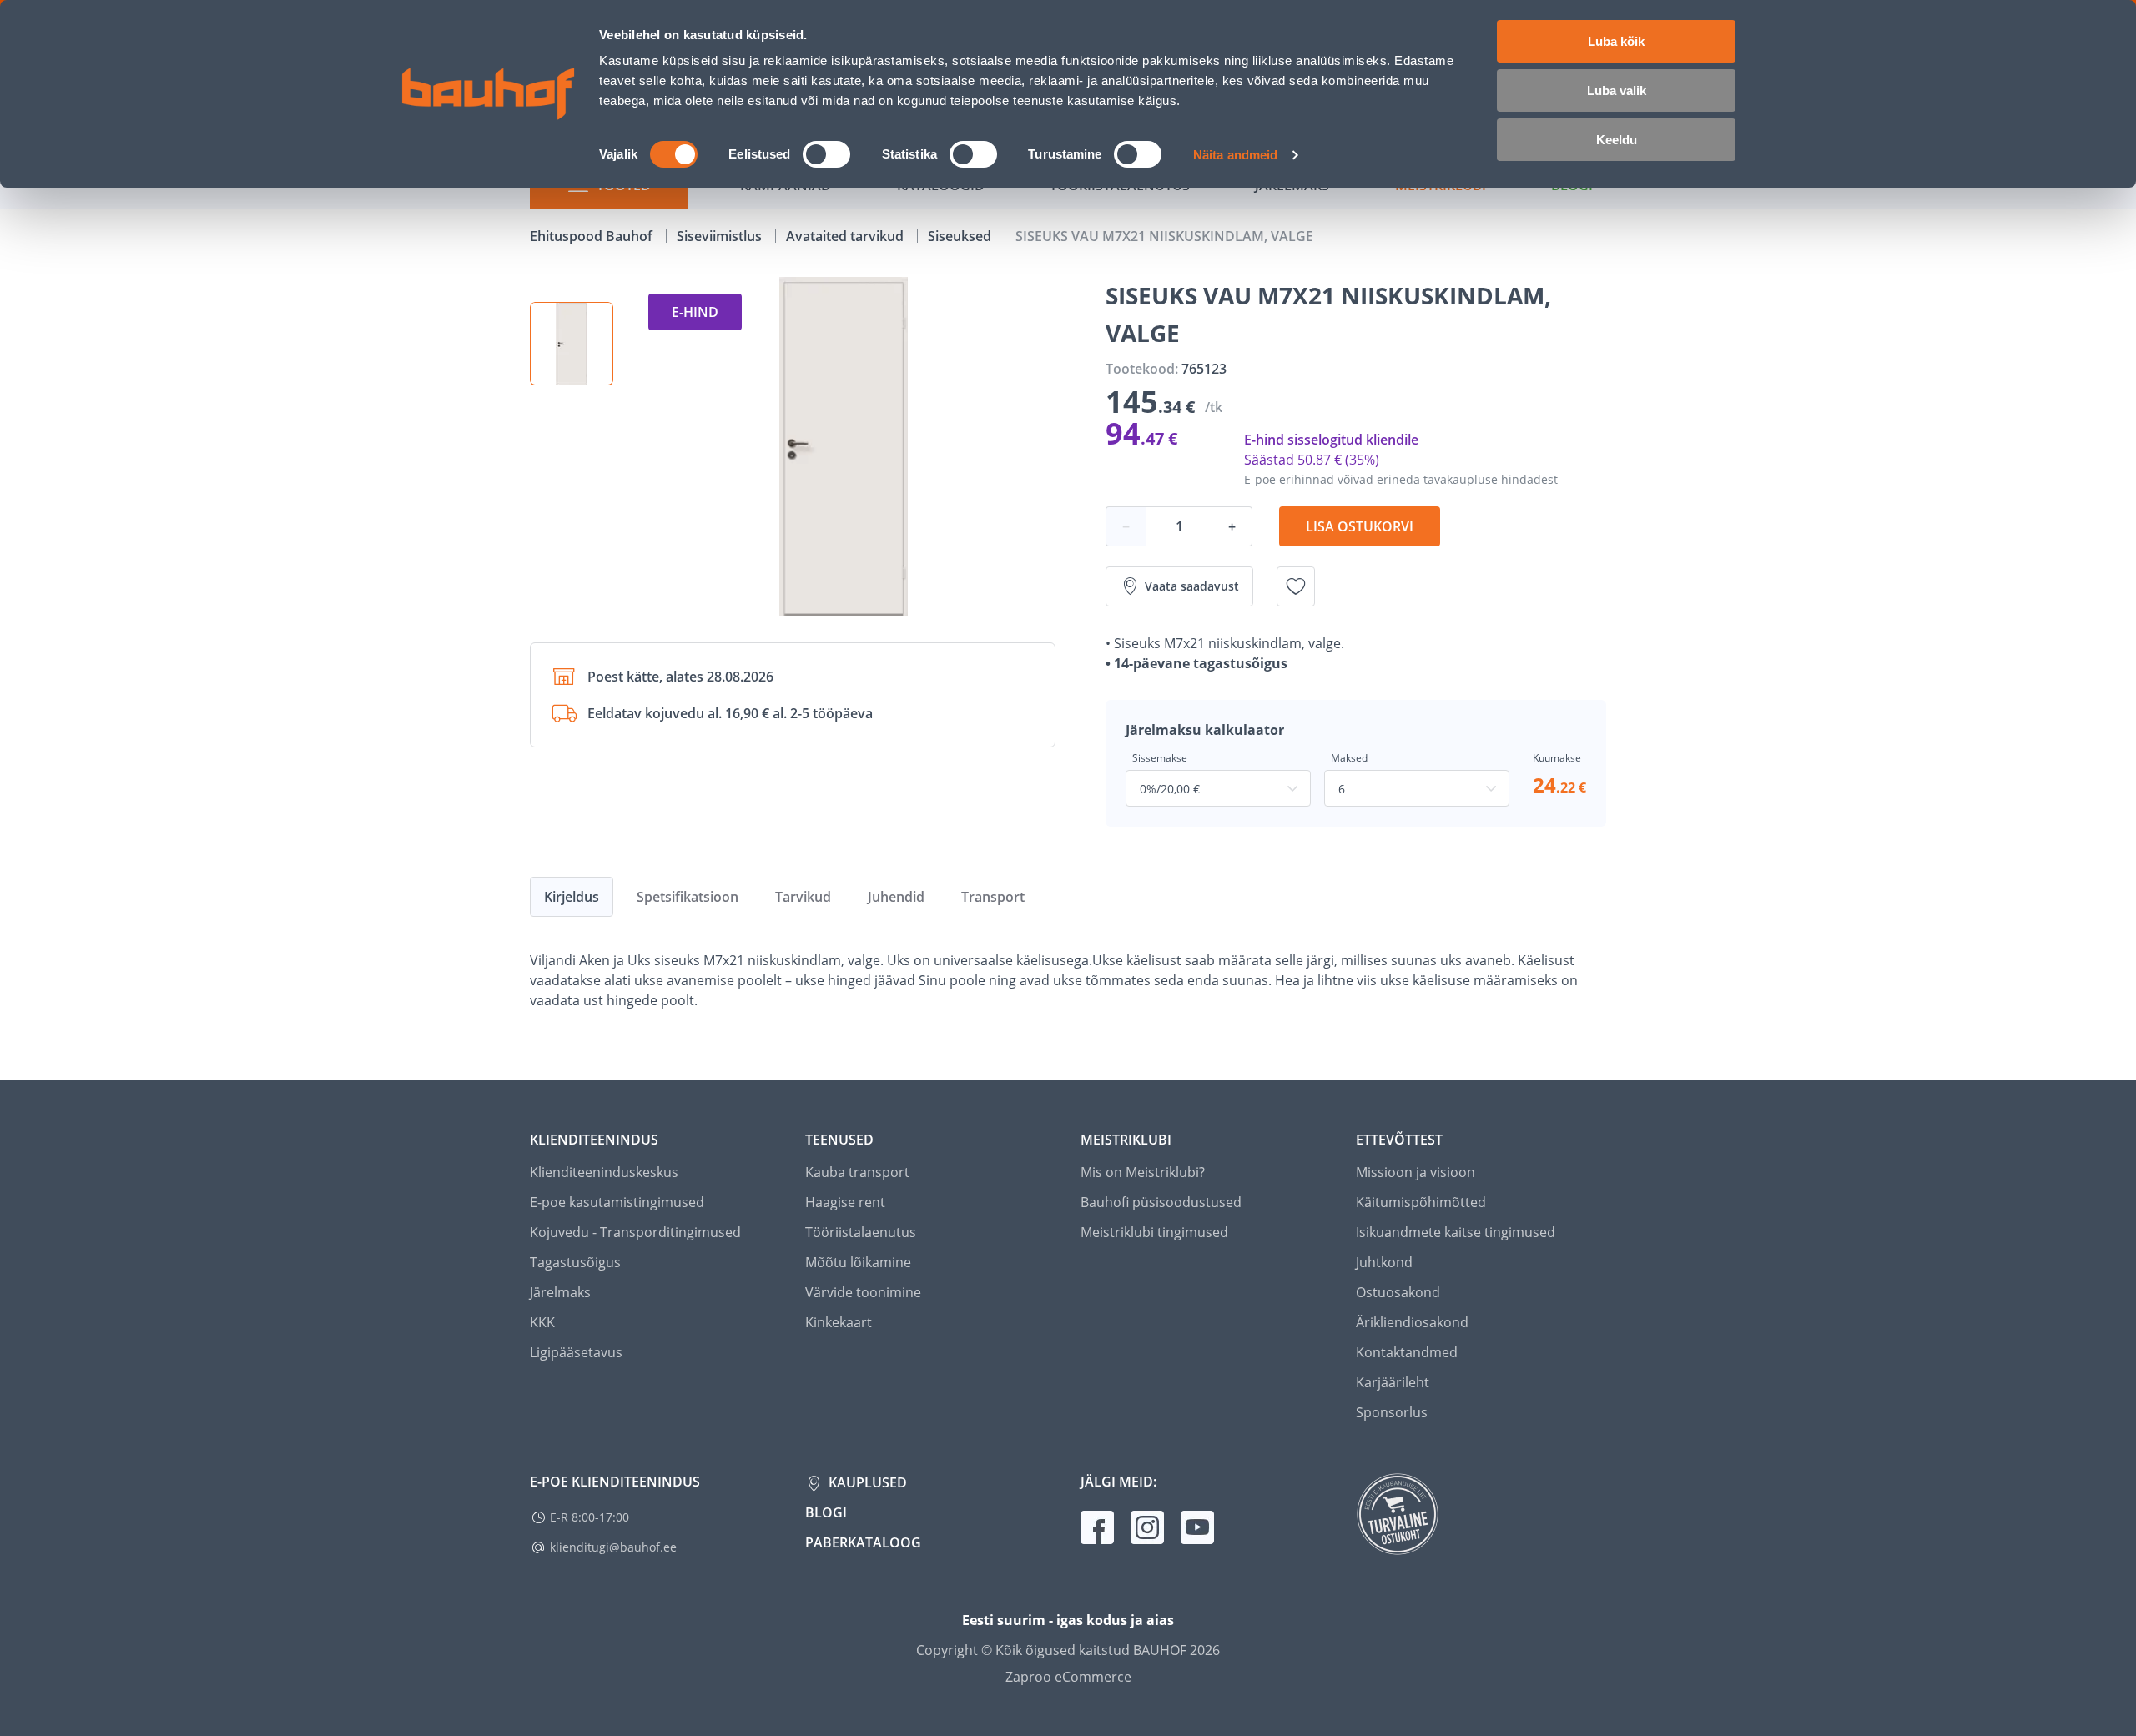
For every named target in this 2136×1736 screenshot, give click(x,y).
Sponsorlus (1392, 1412)
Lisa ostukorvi (1360, 526)
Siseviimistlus (721, 236)
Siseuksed (961, 236)
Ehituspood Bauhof (593, 236)
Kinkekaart (839, 1322)
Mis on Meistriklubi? (1143, 1172)
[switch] (826, 154)
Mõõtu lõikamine (858, 1262)
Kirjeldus (572, 897)
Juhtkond (1384, 1262)
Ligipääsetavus (576, 1352)
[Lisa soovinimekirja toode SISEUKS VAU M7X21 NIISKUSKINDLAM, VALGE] (1296, 586)
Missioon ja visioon (1416, 1172)
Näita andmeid (1235, 155)
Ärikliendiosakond (1412, 1322)
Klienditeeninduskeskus (604, 1172)
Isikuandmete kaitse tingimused (1456, 1232)
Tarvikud (803, 897)
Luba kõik (1616, 41)
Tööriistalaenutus (861, 1232)
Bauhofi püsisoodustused (1161, 1202)
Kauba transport (857, 1172)
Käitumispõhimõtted (1421, 1202)
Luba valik (1617, 91)
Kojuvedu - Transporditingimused (635, 1232)
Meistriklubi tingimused (1154, 1232)
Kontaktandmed (1407, 1352)
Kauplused (866, 1482)
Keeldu (1617, 140)
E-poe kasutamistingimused (617, 1202)
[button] (572, 344)
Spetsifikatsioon (688, 897)
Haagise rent (845, 1202)
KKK (542, 1322)
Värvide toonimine (863, 1292)
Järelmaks (560, 1292)
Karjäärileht (1393, 1382)
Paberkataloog (863, 1542)
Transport (993, 897)
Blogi (826, 1512)
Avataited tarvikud (846, 236)
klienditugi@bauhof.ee (613, 1547)
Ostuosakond (1398, 1292)
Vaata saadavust (1192, 586)
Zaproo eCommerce (1068, 1677)
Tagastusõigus (575, 1262)
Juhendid (896, 897)
